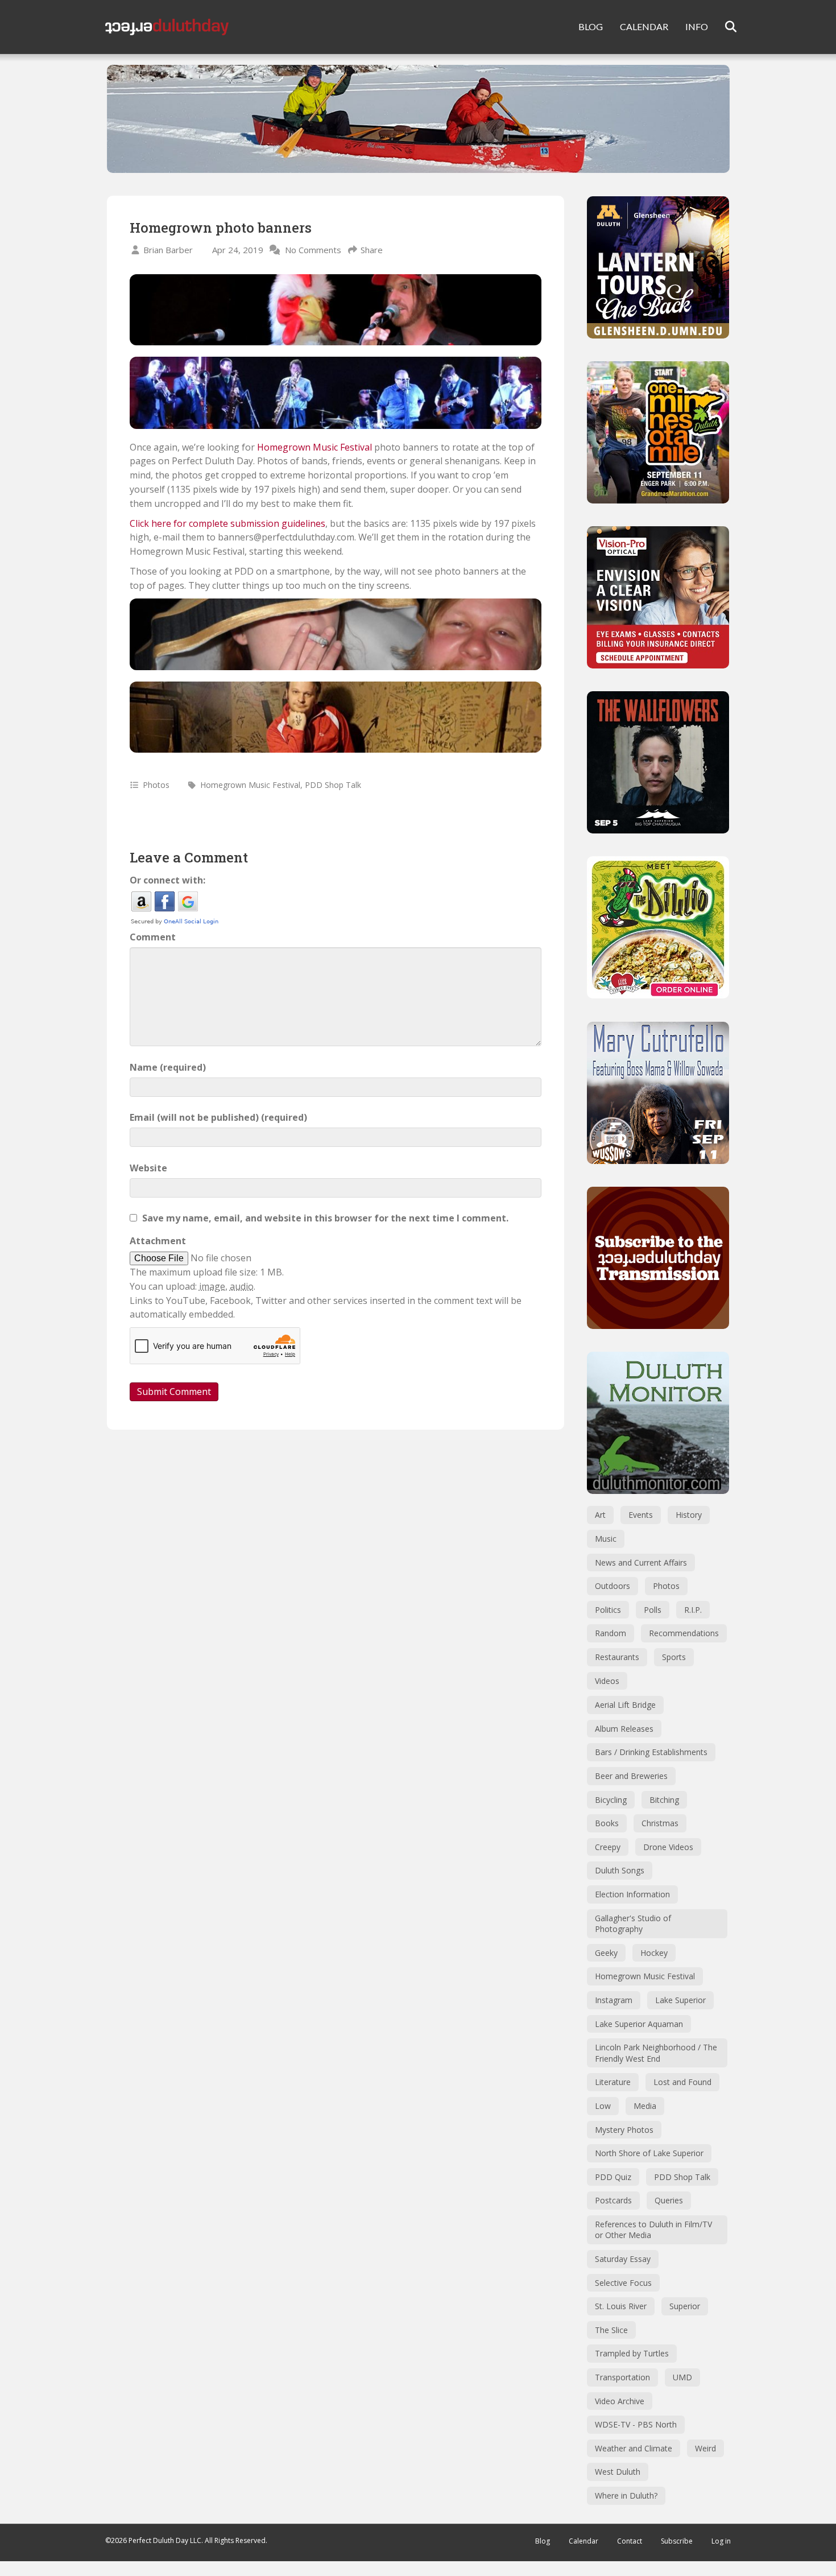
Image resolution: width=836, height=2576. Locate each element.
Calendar (583, 2541)
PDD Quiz (613, 2177)
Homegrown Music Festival (314, 447)
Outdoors (612, 1586)
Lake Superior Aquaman (639, 2024)
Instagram (614, 2000)
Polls (653, 1610)
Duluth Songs (620, 1870)
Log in (721, 2541)
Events (641, 1515)
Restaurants (617, 1657)
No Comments (313, 250)
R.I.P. (693, 1610)
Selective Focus (623, 2283)
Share (372, 250)
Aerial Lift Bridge (625, 1705)
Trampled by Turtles (632, 2353)
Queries (669, 2200)
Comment (153, 937)
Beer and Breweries (631, 1776)
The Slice (611, 2330)
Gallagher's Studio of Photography (633, 1924)
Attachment (158, 1241)
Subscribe (677, 2541)
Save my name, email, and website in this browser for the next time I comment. (325, 1218)
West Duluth (618, 2472)
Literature (613, 2082)
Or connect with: (167, 880)
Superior (685, 2306)
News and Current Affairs (641, 1562)
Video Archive (620, 2401)
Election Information (632, 1894)
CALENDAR (644, 26)
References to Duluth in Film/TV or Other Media (653, 2230)
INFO (697, 26)
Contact (630, 2541)
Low (603, 2106)
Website (148, 1168)
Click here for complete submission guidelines (227, 523)
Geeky (606, 1953)
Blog (543, 2541)
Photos (156, 785)
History (689, 1515)
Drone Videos (668, 1847)
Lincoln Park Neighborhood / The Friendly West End (656, 2053)
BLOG (591, 26)
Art (600, 1515)
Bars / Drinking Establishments (651, 1752)
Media (645, 2106)
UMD (682, 2377)
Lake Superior (680, 2000)
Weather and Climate (634, 2448)
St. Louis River (621, 2306)
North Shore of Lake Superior (649, 2153)
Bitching (664, 1800)
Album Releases (624, 1729)
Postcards (613, 2200)
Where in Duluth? (626, 2495)
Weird (705, 2448)
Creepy (608, 1847)
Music (606, 1539)
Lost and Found (682, 2082)
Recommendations (684, 1633)
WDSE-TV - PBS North (636, 2424)
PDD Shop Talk (333, 785)
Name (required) (168, 1067)
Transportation (622, 2377)
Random (611, 1633)
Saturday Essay (623, 2259)
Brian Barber (168, 250)
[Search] (724, 27)
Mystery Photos (624, 2130)
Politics (608, 1610)
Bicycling (611, 1800)
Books (607, 1823)
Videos (607, 1681)
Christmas (660, 1823)
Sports (674, 1657)
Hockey (654, 1953)
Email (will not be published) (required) (218, 1117)
